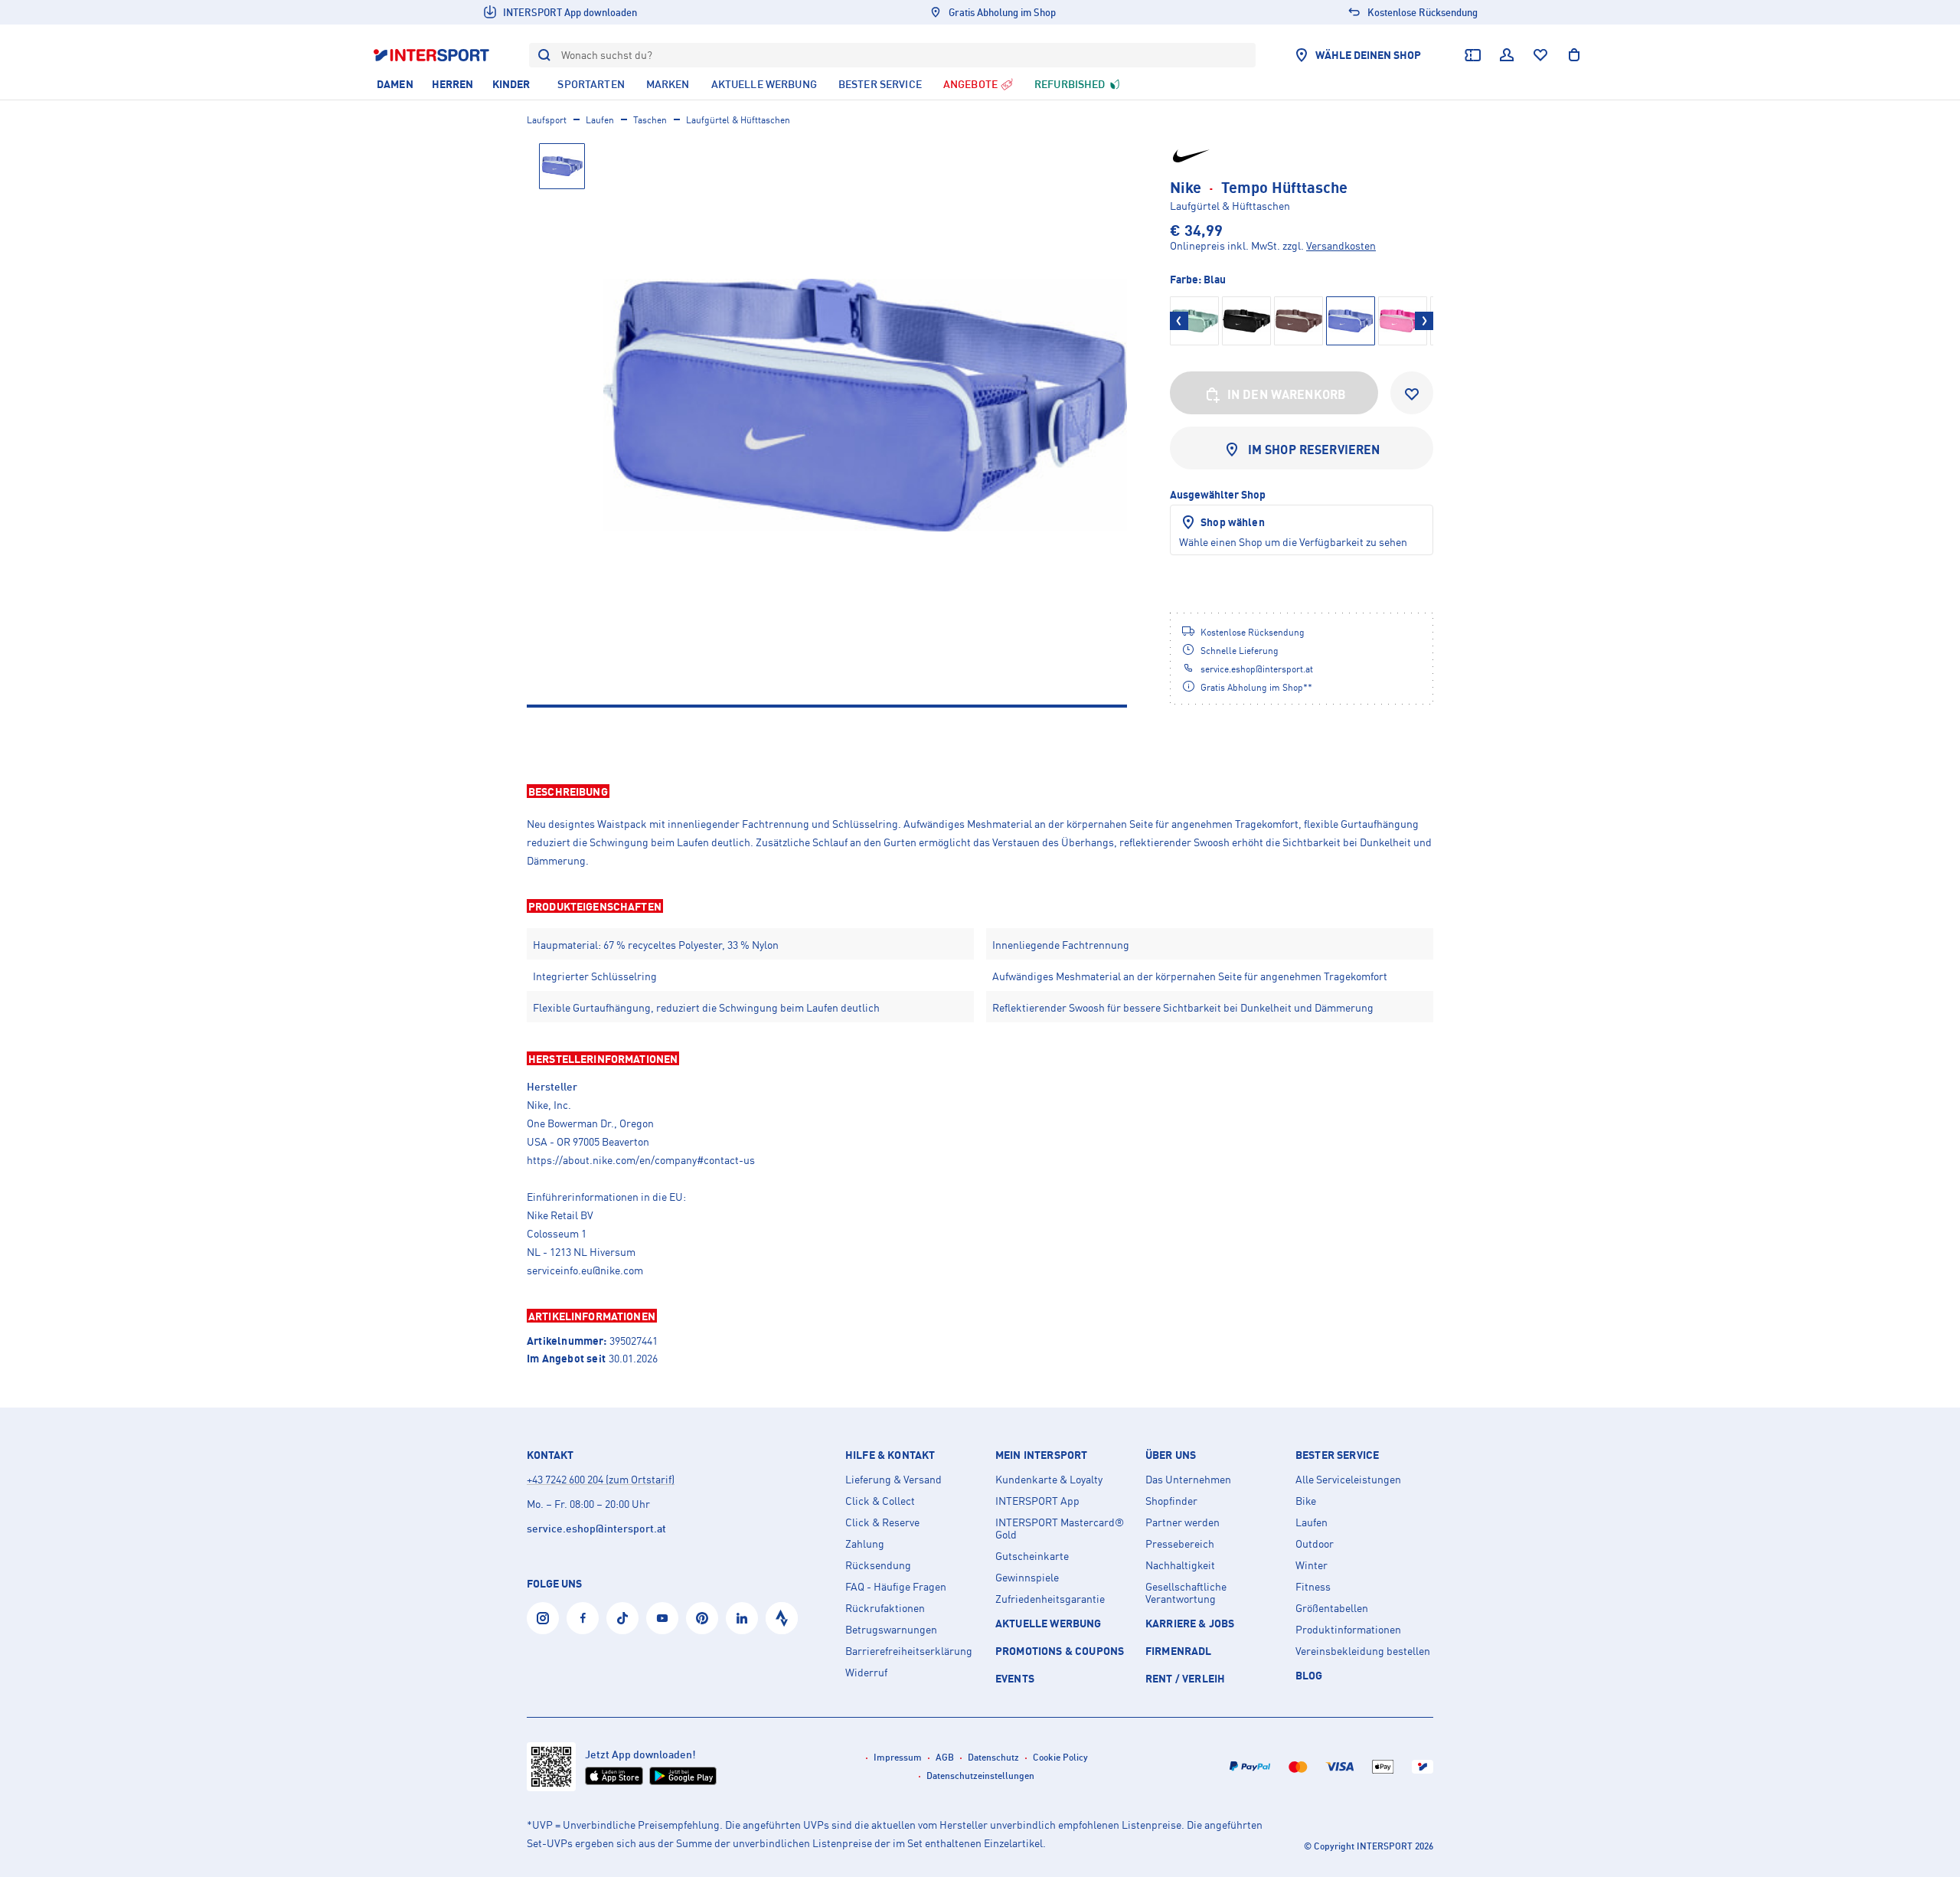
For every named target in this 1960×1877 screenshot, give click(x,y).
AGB (945, 1757)
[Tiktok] (622, 1618)
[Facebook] (583, 1618)
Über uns (1171, 1455)
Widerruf (866, 1673)
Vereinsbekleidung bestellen (1363, 1651)
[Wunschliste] (1540, 55)
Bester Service (1337, 1455)
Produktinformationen (1348, 1630)
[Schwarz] (1194, 321)
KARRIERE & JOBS (1190, 1623)
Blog (1309, 1675)
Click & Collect (880, 1501)
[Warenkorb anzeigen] (1574, 55)
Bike (1306, 1501)
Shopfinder (1171, 1501)
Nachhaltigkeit (1180, 1565)
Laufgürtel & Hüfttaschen (738, 120)
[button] (980, 791)
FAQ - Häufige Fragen (896, 1587)
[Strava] (782, 1618)
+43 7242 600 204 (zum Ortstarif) (601, 1479)
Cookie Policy (1060, 1757)
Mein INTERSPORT (1041, 1455)
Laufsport (547, 120)
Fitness (1313, 1587)
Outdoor (1315, 1544)
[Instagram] (543, 1618)
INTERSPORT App (1037, 1501)
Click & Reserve (882, 1522)
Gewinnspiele (1027, 1578)
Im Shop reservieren (1314, 450)
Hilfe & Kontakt (890, 1455)
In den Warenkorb (1287, 394)
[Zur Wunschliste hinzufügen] (1412, 393)
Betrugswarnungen (891, 1630)
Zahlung (865, 1544)
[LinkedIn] (742, 1618)
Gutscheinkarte (1032, 1556)
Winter (1312, 1565)
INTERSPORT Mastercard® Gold (1060, 1529)
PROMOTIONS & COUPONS (1060, 1651)
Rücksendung (878, 1565)
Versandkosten (1341, 245)
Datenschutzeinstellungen (980, 1776)
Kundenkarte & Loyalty (1049, 1480)
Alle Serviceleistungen (1348, 1480)
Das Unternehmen (1188, 1480)
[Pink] (1403, 321)
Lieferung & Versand (893, 1480)
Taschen (650, 120)
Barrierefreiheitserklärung (909, 1651)
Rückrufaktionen (885, 1608)
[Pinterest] (702, 1618)
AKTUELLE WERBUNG (1049, 1623)
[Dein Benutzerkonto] (1507, 55)
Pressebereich (1180, 1544)
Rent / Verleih (1185, 1678)
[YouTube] (662, 1618)
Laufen (600, 120)
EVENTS (1015, 1678)
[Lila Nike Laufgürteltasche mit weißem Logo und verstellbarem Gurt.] (865, 405)
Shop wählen (1233, 522)
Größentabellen (1332, 1608)
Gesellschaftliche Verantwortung (1186, 1593)
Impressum (898, 1757)
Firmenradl (1179, 1651)
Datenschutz (993, 1757)
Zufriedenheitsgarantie (1050, 1599)
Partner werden (1183, 1522)
